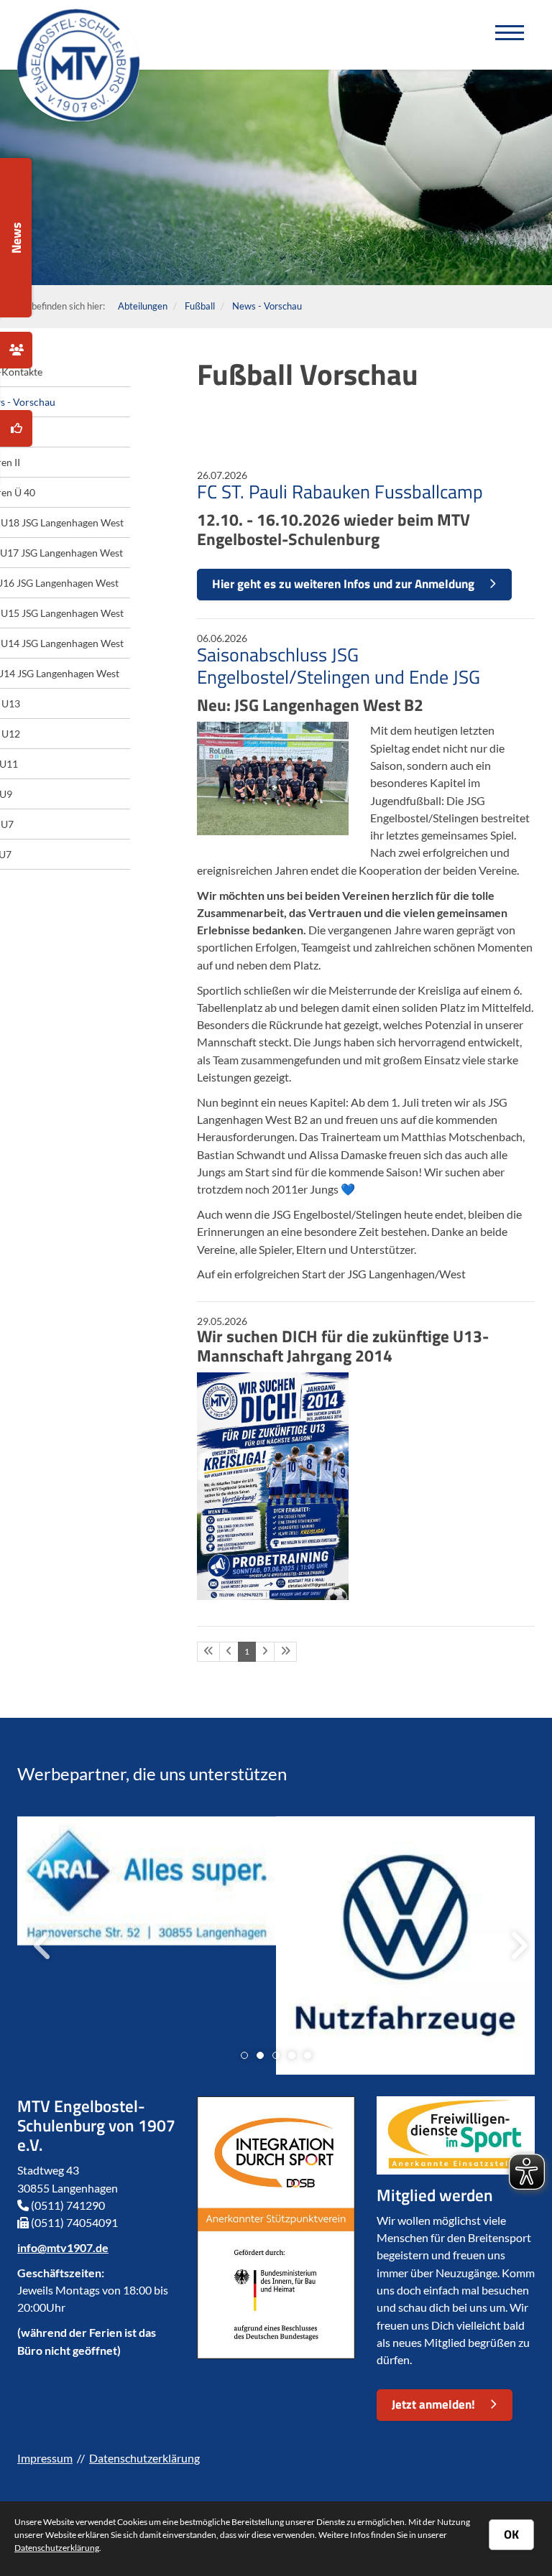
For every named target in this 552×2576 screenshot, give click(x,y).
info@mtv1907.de (63, 2247)
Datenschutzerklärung (144, 2458)
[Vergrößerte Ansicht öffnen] (273, 778)
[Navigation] (510, 35)
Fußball (200, 306)
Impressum (45, 2458)
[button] (244, 2055)
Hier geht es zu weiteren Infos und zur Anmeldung (343, 584)
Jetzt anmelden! (433, 2404)
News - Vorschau (267, 306)
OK (511, 2534)
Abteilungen (143, 306)
